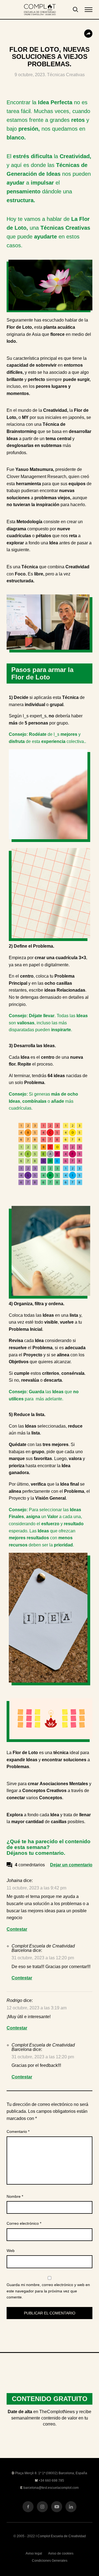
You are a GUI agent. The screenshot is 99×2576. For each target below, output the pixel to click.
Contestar (17, 1929)
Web (11, 2251)
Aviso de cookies (61, 2553)
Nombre (15, 2196)
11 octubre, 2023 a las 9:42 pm (36, 1888)
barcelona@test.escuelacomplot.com (51, 2488)
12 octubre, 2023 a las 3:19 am (37, 2008)
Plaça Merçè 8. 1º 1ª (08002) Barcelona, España (51, 2473)
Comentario (18, 2131)
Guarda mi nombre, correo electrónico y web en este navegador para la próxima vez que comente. (48, 2291)
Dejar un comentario (71, 1865)
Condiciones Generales (50, 2561)
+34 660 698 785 (51, 2481)
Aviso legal (34, 2553)
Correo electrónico (24, 2223)
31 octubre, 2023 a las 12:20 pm (43, 1958)
